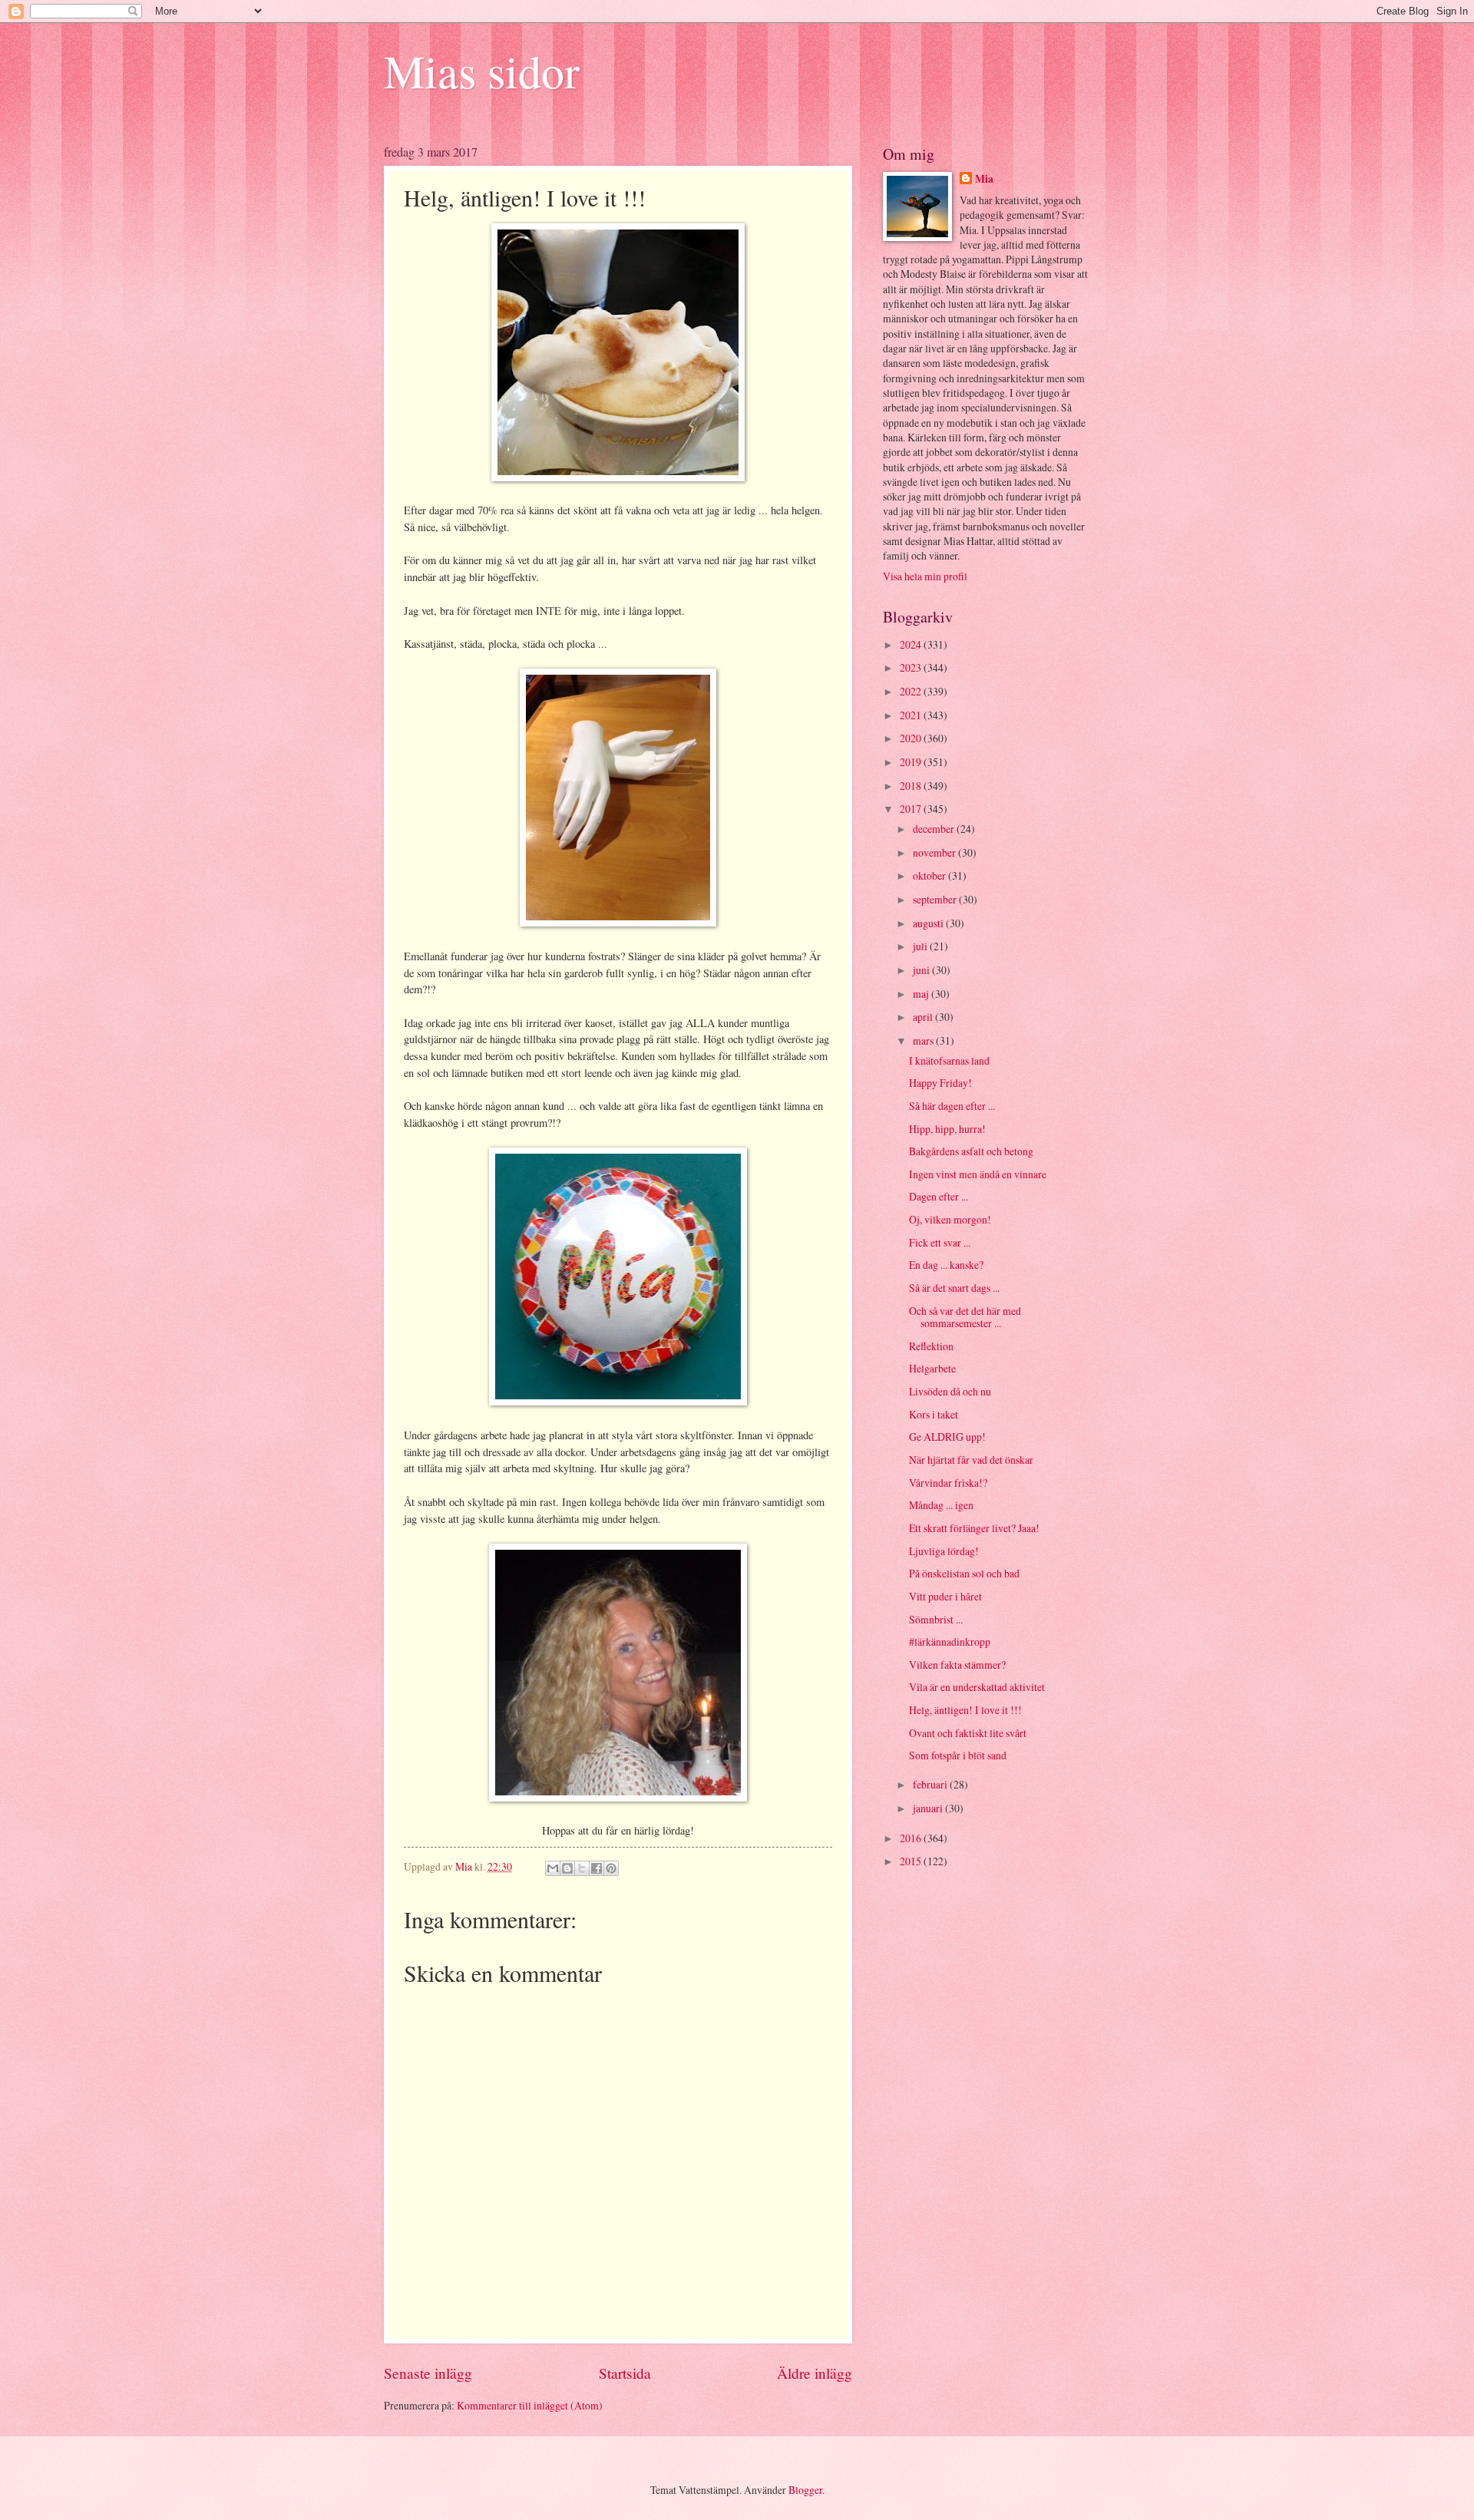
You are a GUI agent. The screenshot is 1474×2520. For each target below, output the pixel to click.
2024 (912, 644)
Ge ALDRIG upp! (947, 1437)
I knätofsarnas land (949, 1060)
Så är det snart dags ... (954, 1288)
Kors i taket (934, 1414)
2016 (912, 1838)
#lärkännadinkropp (950, 1641)
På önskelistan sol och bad (964, 1573)
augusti (929, 923)
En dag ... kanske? (946, 1265)
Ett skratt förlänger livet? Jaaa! (974, 1528)
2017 (912, 809)
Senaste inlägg (428, 2373)
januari (929, 1808)
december (935, 829)
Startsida (625, 2373)
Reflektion (931, 1346)
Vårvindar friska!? (948, 1483)
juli (921, 946)
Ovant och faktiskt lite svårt (968, 1733)
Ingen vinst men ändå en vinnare (978, 1174)
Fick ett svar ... (940, 1242)
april (924, 1017)
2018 (912, 786)
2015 (912, 1861)
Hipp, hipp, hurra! (947, 1129)
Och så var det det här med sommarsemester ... (965, 1317)
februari (931, 1784)
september (936, 899)
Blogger (805, 2490)
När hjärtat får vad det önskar (971, 1460)
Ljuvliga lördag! (944, 1551)
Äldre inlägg (815, 2373)
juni (922, 970)
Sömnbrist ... (936, 1619)
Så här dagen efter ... (952, 1106)
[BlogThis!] (567, 1868)
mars (924, 1040)
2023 (912, 667)
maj (922, 994)
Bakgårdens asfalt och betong (971, 1151)
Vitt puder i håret (945, 1596)
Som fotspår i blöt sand (958, 1755)
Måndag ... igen (941, 1505)
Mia (984, 179)
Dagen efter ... (939, 1196)
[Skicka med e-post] (553, 1868)
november (935, 852)
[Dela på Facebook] (597, 1868)
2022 (912, 691)
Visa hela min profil (925, 576)
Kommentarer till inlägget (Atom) (530, 2405)
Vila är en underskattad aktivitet (977, 1687)
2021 (912, 715)
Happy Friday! (940, 1083)
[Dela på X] (582, 1868)
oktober (930, 875)
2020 (912, 738)
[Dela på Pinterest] (611, 1868)
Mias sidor (482, 71)
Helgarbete (932, 1368)
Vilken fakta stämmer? (957, 1665)
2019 (912, 762)
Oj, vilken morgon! (950, 1219)
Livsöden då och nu (950, 1391)
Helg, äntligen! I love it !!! (965, 1710)
